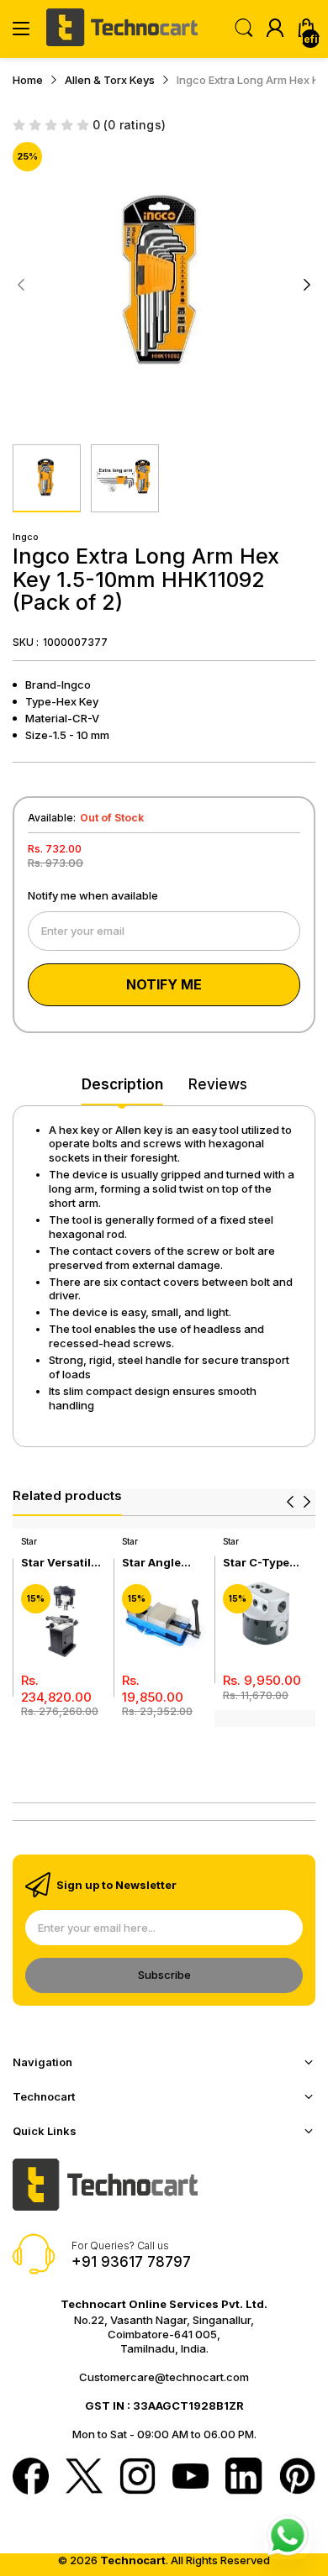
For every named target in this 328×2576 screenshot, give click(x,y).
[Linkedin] (243, 2477)
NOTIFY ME (164, 984)
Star (29, 1541)
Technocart (133, 2560)
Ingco (26, 537)
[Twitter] (84, 2477)
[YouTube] (190, 2478)
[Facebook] (31, 2477)
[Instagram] (138, 2477)
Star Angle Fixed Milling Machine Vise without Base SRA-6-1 (160, 1563)
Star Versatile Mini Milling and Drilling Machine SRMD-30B (59, 1563)
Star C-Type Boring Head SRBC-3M (258, 1563)
